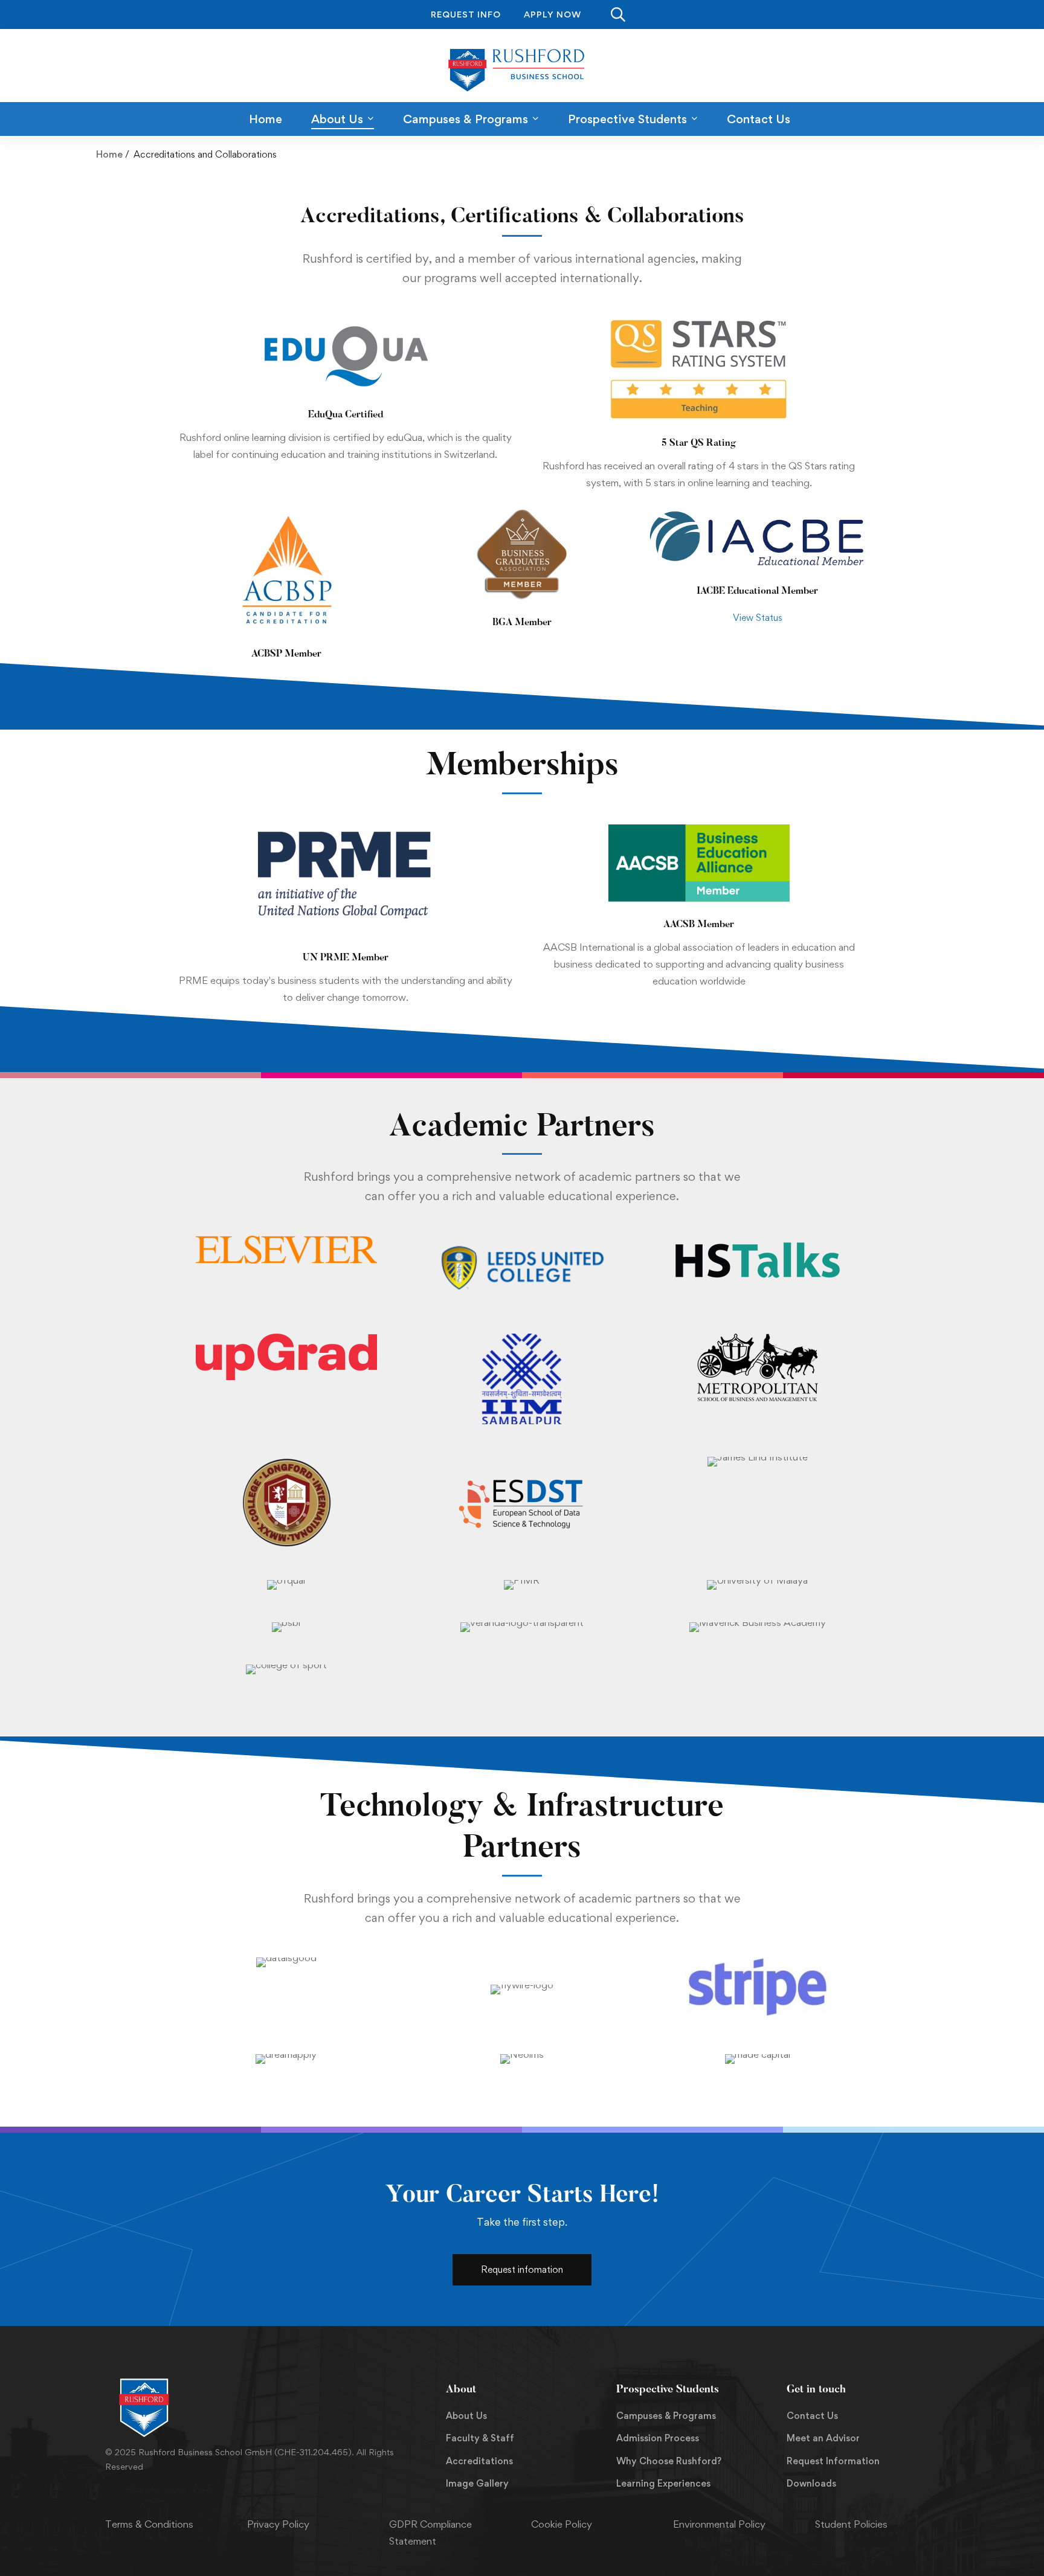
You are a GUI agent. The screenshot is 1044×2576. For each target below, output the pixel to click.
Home (109, 154)
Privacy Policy (278, 2524)
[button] (522, 2270)
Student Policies (851, 2524)
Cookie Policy (562, 2524)
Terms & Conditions (149, 2524)
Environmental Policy (719, 2524)
